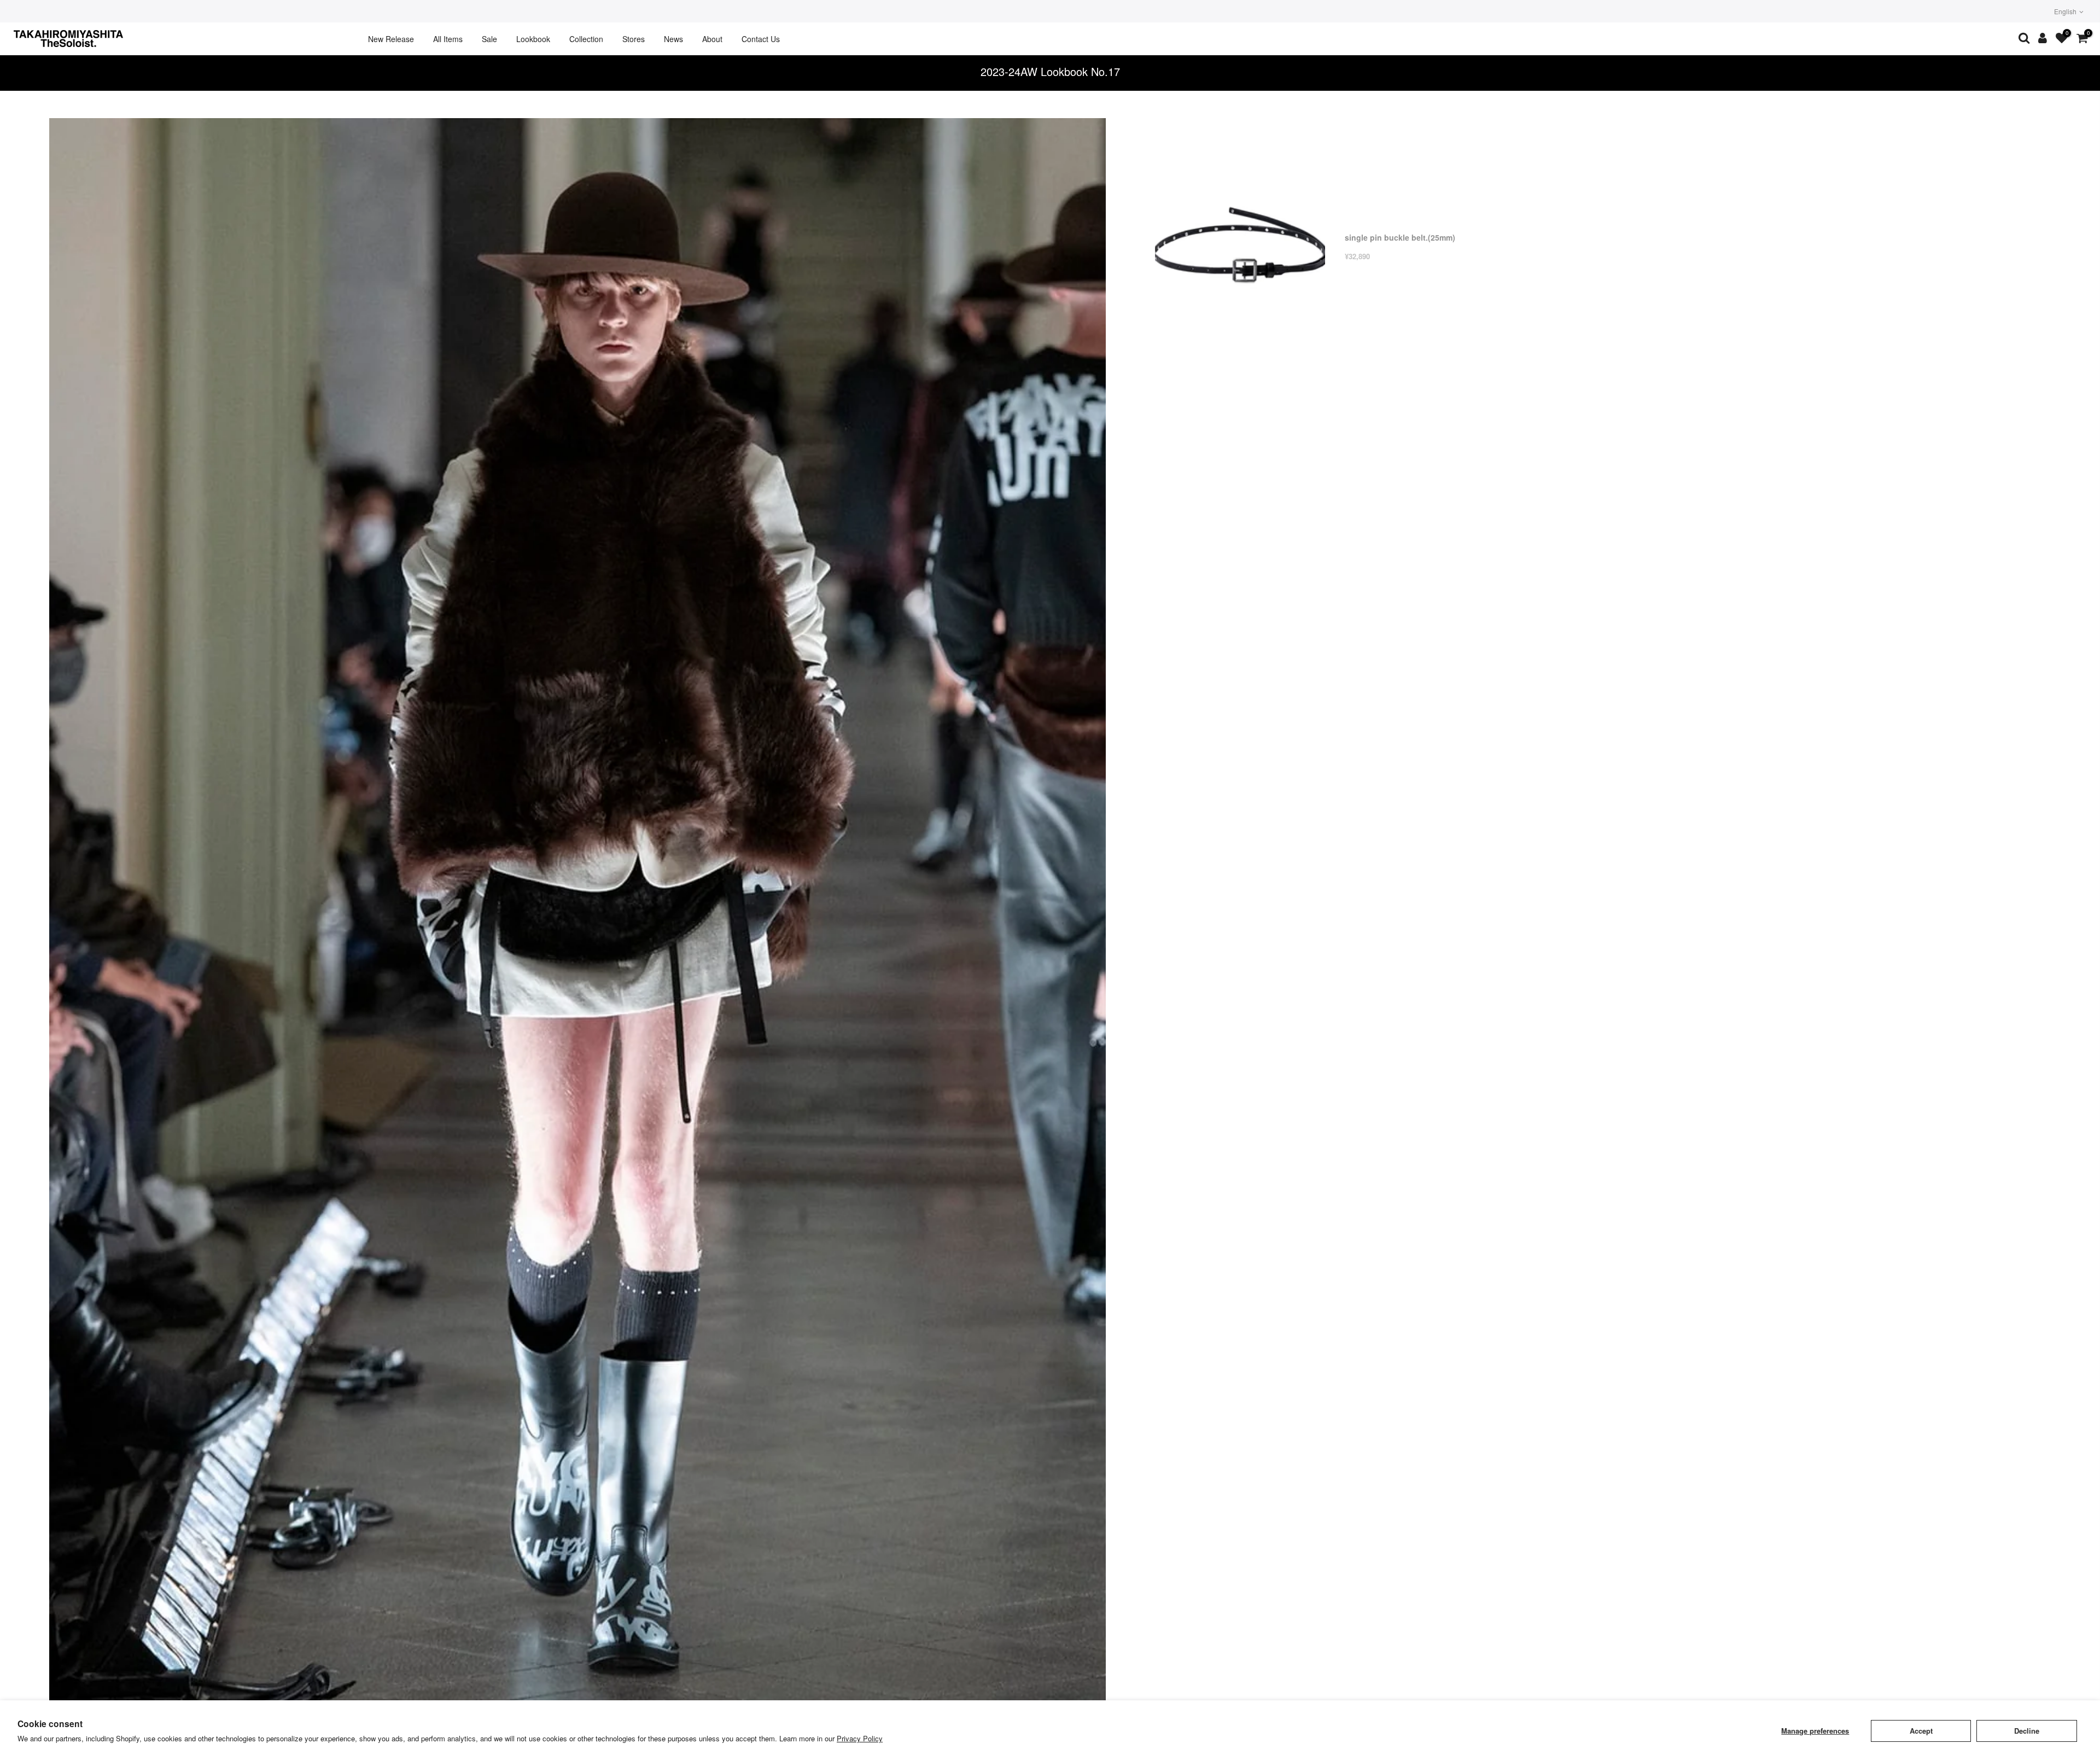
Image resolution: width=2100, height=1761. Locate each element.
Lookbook (533, 39)
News (673, 39)
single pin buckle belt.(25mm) (1400, 237)
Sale (489, 39)
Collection (586, 39)
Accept (1921, 1731)
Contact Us (761, 39)
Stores (634, 39)
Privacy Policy (860, 1738)
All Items (448, 39)
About (712, 39)
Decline (2027, 1731)
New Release (391, 39)
